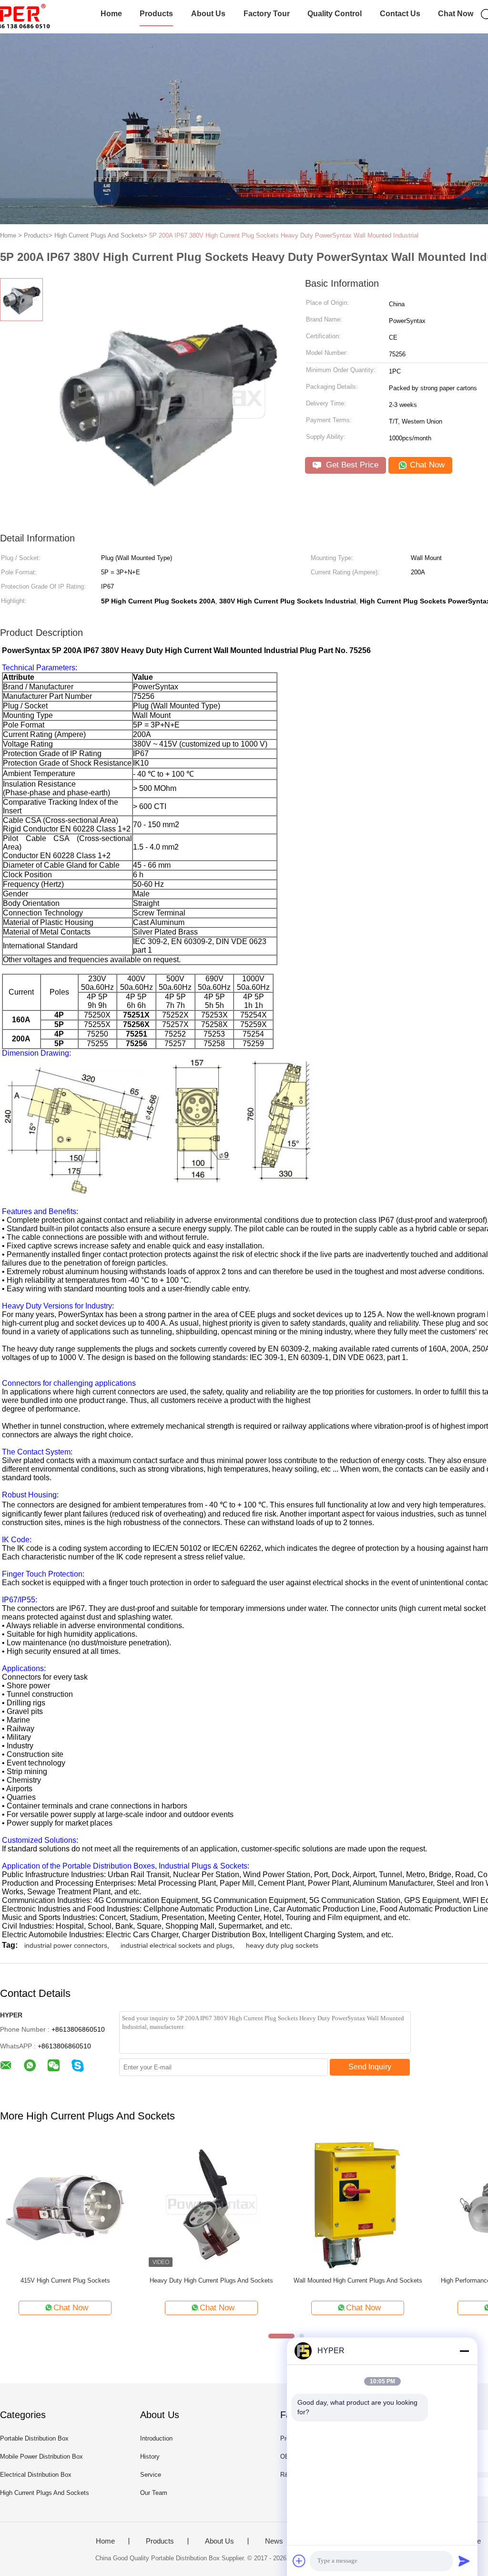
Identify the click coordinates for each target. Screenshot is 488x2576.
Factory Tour (267, 14)
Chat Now (456, 14)
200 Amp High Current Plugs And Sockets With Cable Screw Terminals (135, 2285)
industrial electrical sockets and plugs (177, 1945)
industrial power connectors (66, 1945)
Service (151, 2475)
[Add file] (299, 2561)
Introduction (156, 2438)
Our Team (154, 2493)
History (150, 2457)
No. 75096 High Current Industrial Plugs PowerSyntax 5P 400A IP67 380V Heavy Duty (281, 2285)
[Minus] (464, 2351)
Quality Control (335, 14)
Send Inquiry (370, 2067)
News (274, 2541)
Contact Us (400, 14)
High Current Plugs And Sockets (45, 2493)
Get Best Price (351, 465)
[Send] (464, 2561)
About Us (208, 14)
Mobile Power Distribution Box (41, 2457)
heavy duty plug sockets (282, 1945)
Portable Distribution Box (34, 2438)
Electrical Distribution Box (36, 2475)
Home (111, 14)
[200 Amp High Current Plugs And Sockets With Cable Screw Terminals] (135, 2204)
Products (156, 14)
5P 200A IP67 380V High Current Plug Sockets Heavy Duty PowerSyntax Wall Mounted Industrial (284, 235)
